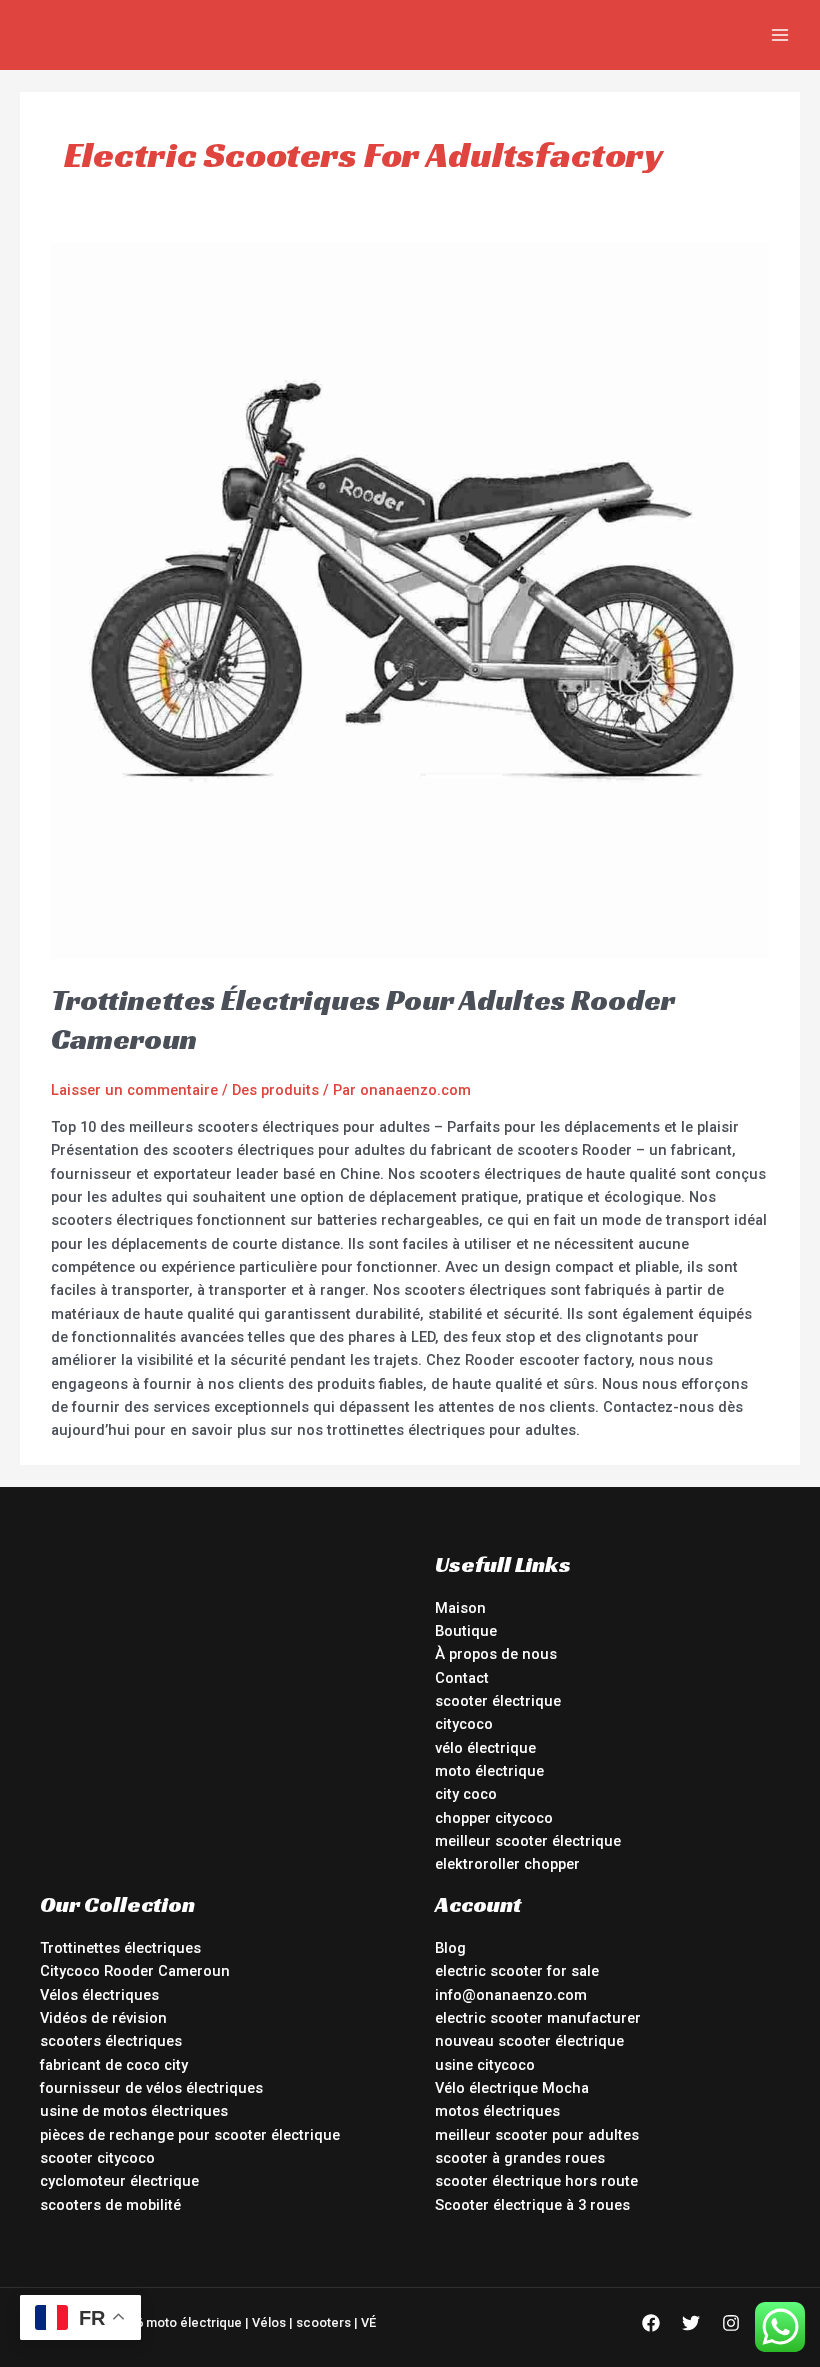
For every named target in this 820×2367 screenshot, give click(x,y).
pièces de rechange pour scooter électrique (190, 2135)
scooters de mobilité (110, 2205)
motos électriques (497, 2111)
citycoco (464, 1724)
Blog (450, 1948)
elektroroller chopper (507, 1864)
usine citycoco (485, 2065)
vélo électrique (485, 1748)
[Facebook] (651, 2323)
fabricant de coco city (114, 2065)
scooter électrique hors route (536, 2181)
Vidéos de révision (103, 2018)
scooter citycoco (97, 2158)
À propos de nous (496, 1654)
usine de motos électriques (134, 2111)
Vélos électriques (99, 1995)
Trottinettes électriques (120, 1948)
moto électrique (489, 1771)
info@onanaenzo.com (511, 1995)
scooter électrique (498, 1701)
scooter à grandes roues (520, 2158)
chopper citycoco (494, 1818)
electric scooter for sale (517, 1971)
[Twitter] (691, 2323)
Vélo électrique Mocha (512, 2088)
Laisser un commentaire (134, 1090)
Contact (462, 1678)
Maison (460, 1608)
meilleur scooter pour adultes (537, 2135)
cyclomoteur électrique (119, 2181)
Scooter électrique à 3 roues (532, 2205)
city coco (466, 1794)
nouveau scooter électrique (529, 2041)
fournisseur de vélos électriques (151, 2088)
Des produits (275, 1090)
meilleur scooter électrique (528, 1841)
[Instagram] (731, 2323)
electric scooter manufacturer (538, 2018)
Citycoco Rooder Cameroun (135, 1971)
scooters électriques (111, 2041)
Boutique (466, 1631)
